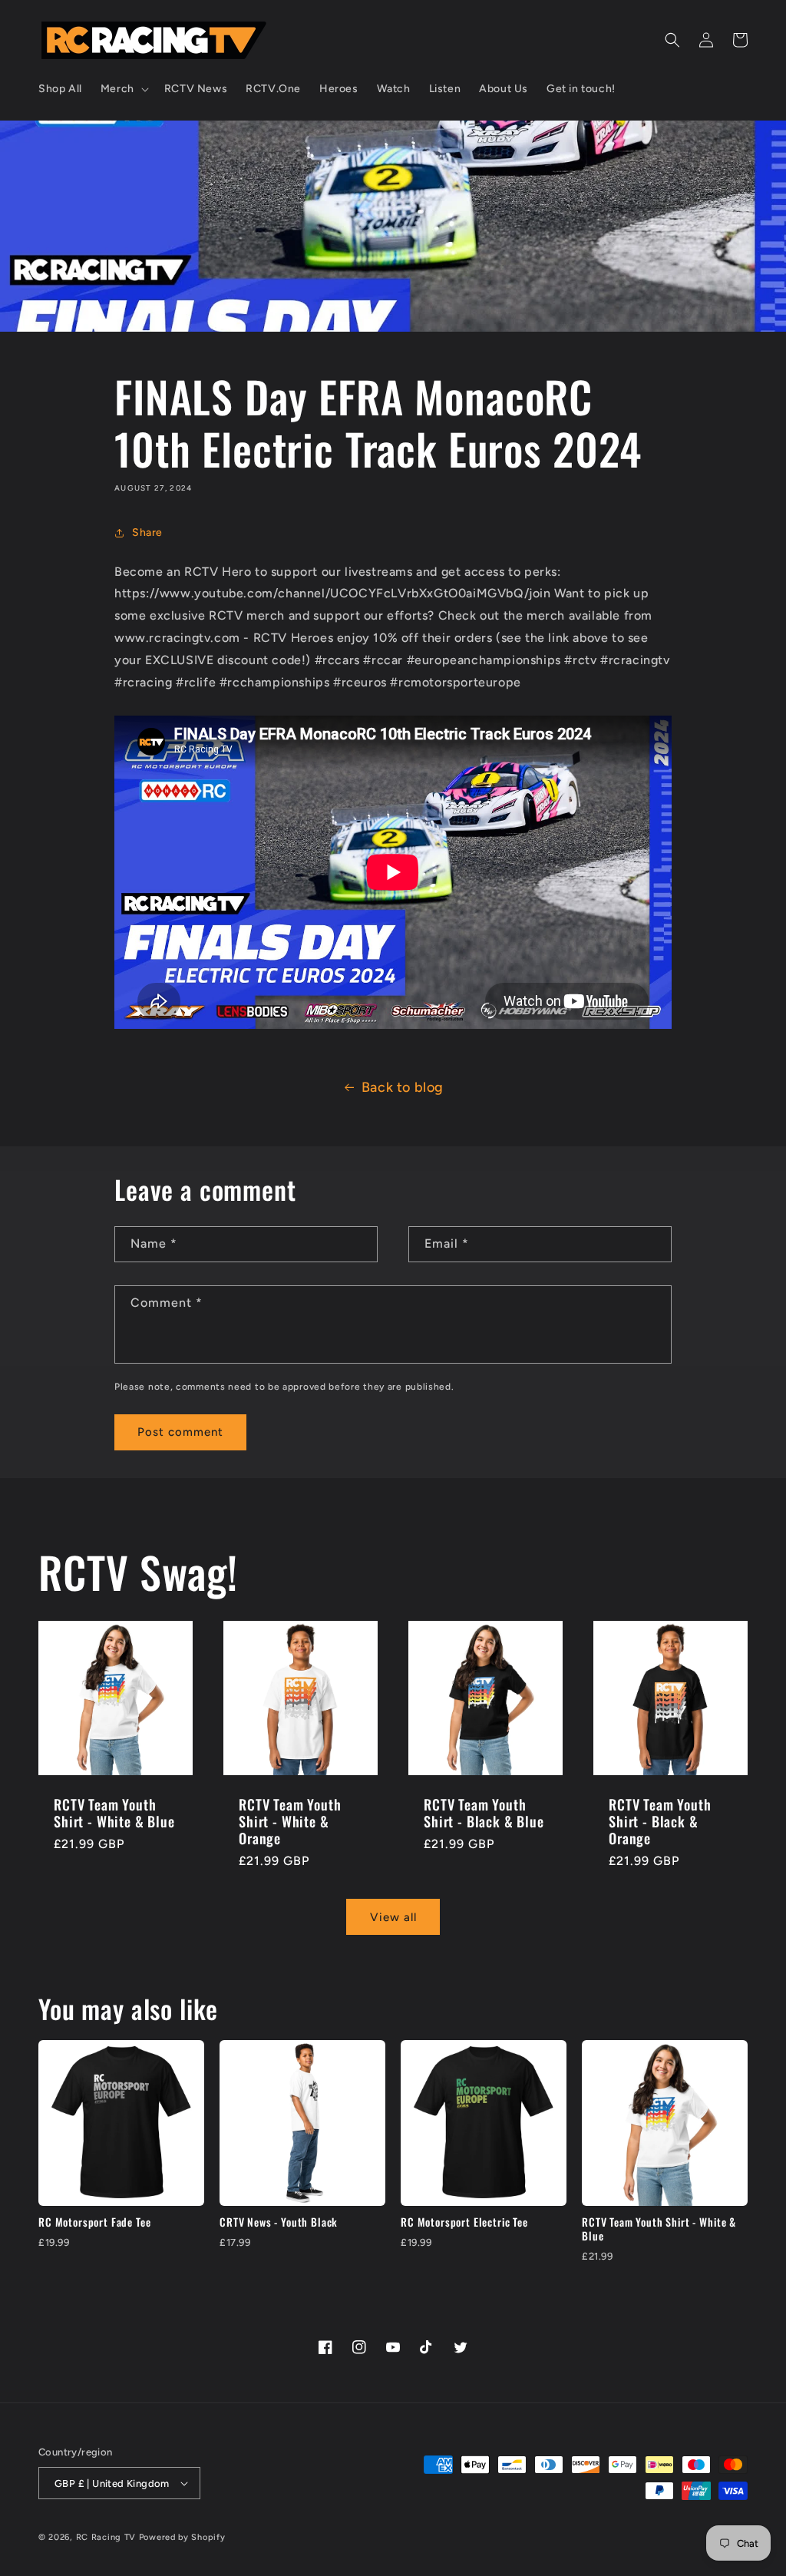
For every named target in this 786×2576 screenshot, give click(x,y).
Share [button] (147, 532)
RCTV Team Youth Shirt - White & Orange (290, 1821)
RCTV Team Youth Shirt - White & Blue (114, 1813)
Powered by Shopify (182, 2537)
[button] (123, 89)
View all (393, 1917)
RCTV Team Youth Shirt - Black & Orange (660, 1821)
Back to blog (403, 1087)
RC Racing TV (107, 2537)
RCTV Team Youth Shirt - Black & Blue (484, 1813)
